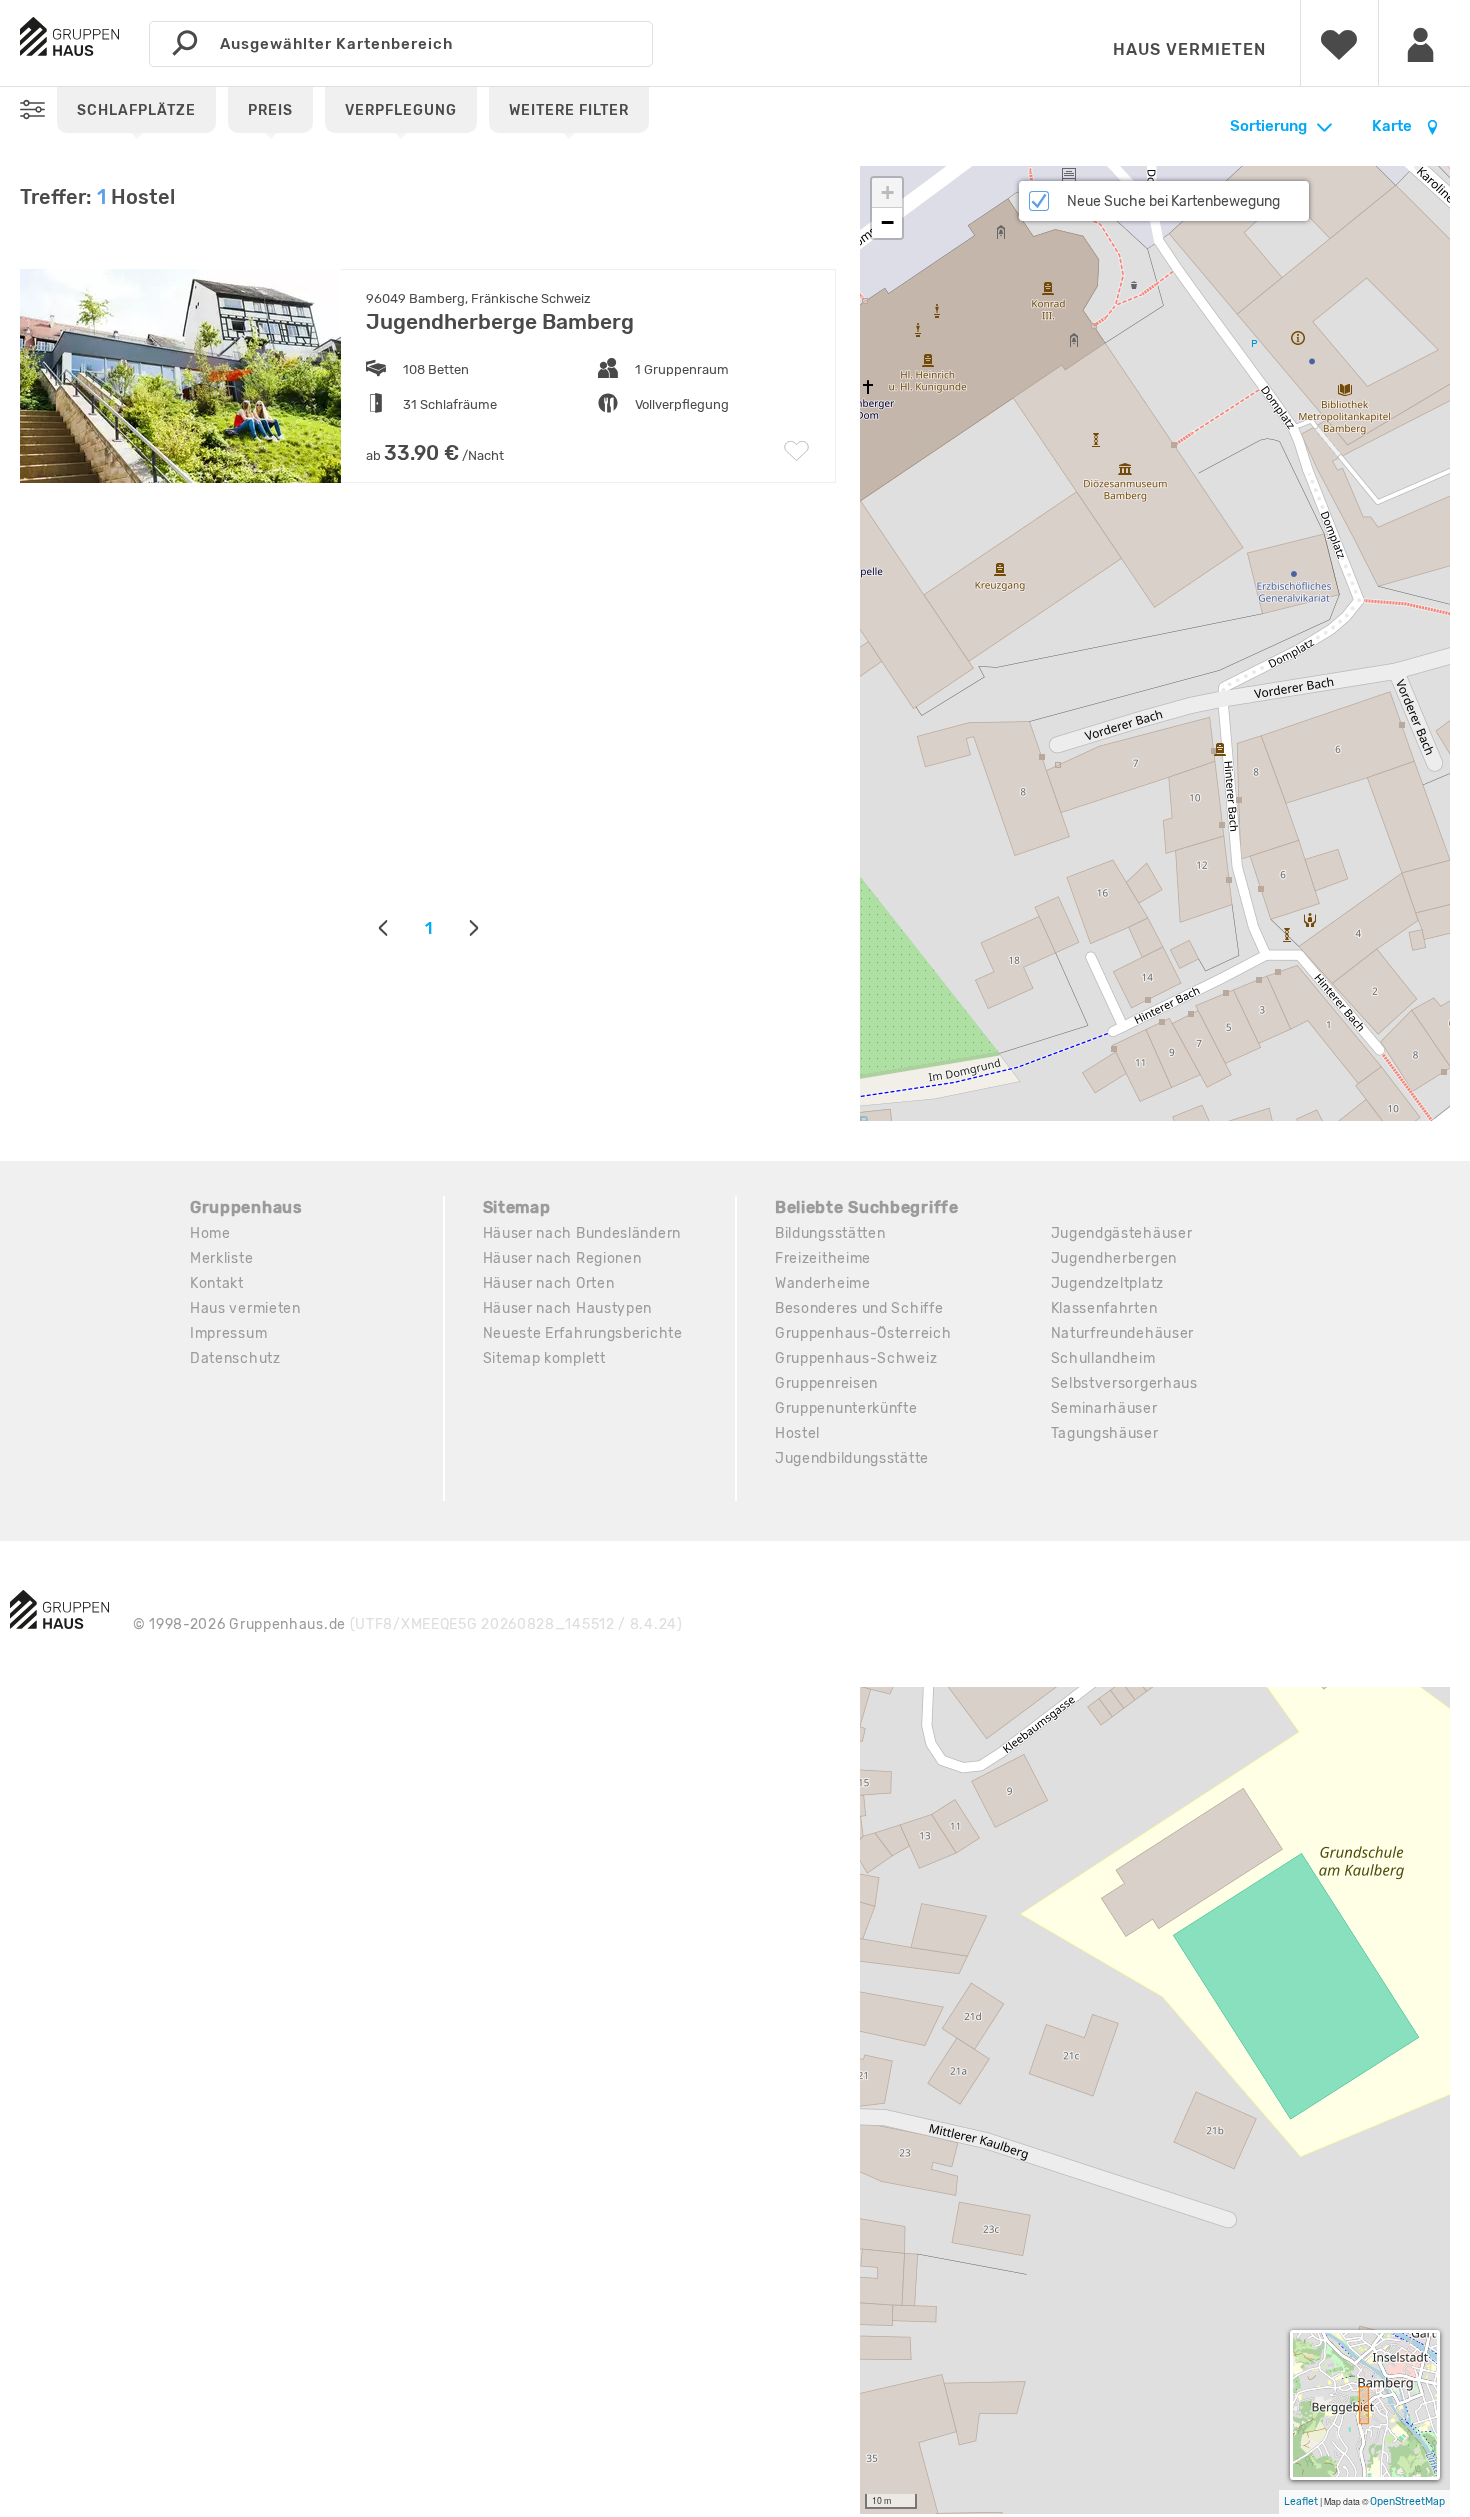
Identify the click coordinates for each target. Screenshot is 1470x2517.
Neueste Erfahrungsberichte (583, 1333)
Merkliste (221, 1258)
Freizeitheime (823, 1258)
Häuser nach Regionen (562, 1258)
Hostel (797, 1433)
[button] (887, 193)
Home (210, 1233)
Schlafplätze (136, 110)
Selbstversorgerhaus (1124, 1383)
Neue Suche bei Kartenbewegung (1173, 201)
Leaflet (1301, 2501)
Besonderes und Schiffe (859, 1308)
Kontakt (217, 1283)
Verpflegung (401, 110)
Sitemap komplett (544, 1358)
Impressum (228, 1333)
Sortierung (1268, 126)
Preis (270, 110)
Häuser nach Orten (549, 1283)
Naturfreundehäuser (1123, 1333)
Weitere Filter (569, 110)
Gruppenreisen (826, 1383)
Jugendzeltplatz (1108, 1283)
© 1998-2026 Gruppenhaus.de (408, 1624)
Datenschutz (235, 1358)
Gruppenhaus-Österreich (863, 1333)
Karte (1393, 126)
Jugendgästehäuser (1122, 1233)
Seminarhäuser (1104, 1408)
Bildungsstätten (830, 1233)
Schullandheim (1103, 1358)
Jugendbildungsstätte (852, 1458)
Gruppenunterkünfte (846, 1408)
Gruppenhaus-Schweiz (856, 1358)
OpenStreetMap (1407, 2501)
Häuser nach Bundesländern (582, 1233)
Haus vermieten (1189, 49)
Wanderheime (823, 1283)
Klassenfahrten (1104, 1308)
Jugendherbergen (1114, 1258)
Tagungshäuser (1105, 1433)
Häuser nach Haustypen (568, 1308)
